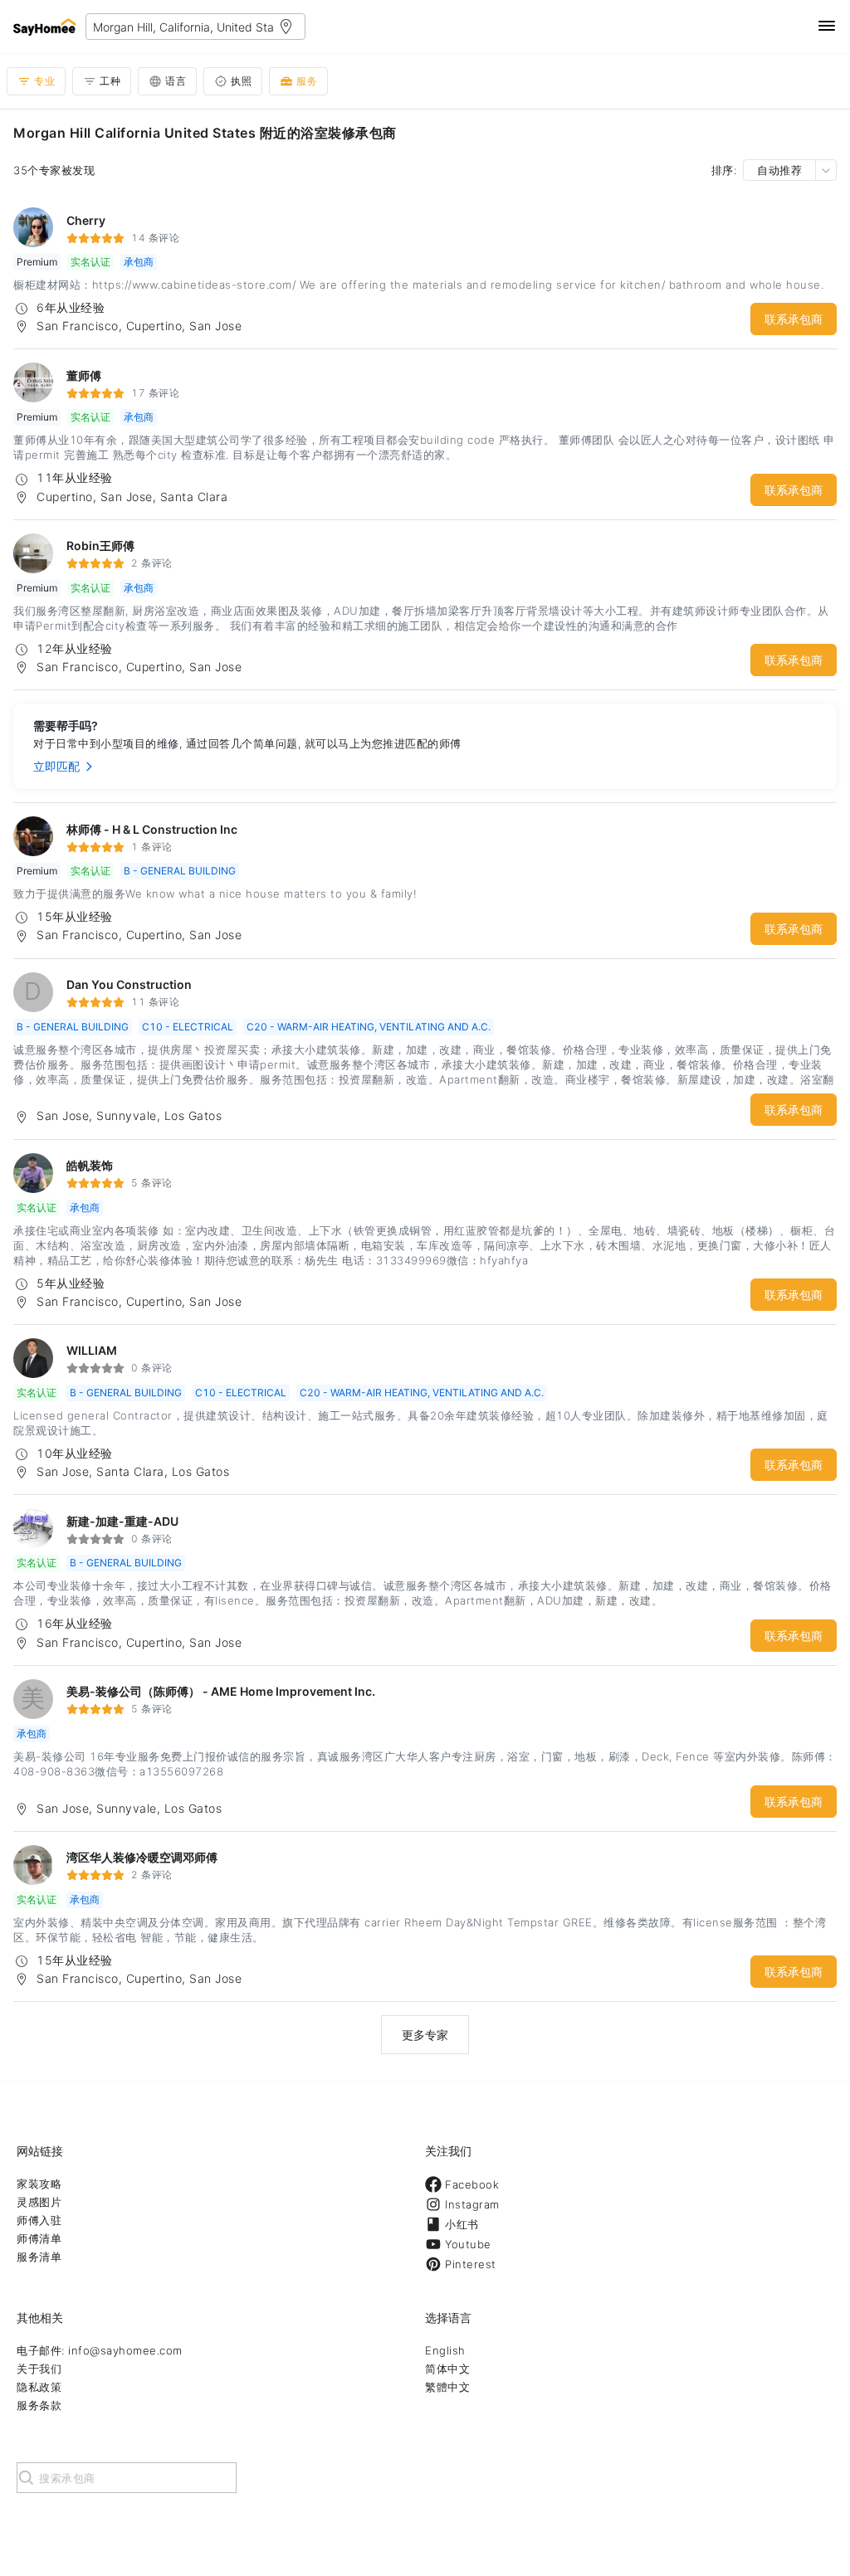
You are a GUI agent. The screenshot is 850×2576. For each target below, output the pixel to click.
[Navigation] (827, 27)
